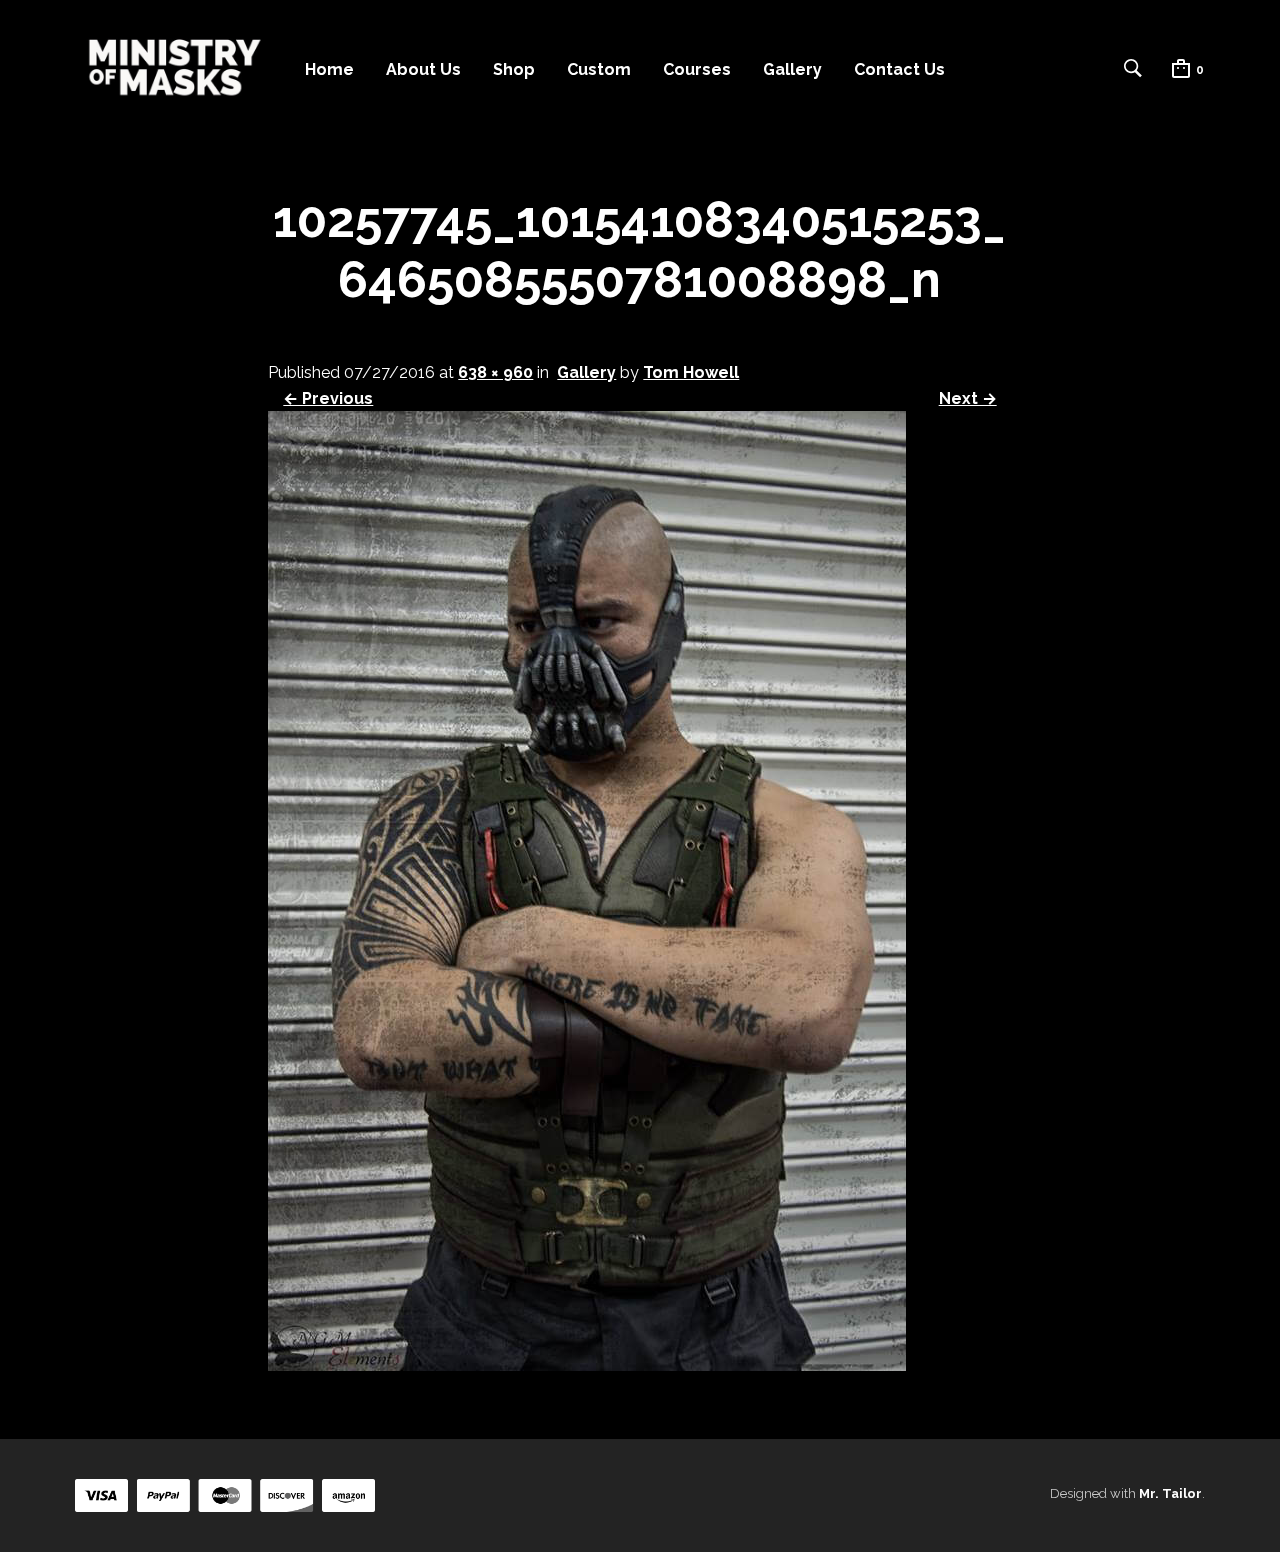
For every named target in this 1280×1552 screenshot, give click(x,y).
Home (329, 69)
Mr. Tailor (1170, 1493)
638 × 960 (495, 372)
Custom (599, 69)
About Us (423, 69)
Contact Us (899, 69)
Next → (968, 398)
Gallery (792, 69)
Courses (697, 69)
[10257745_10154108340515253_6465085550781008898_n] (587, 1365)
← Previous (328, 398)
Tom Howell (691, 372)
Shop (514, 69)
